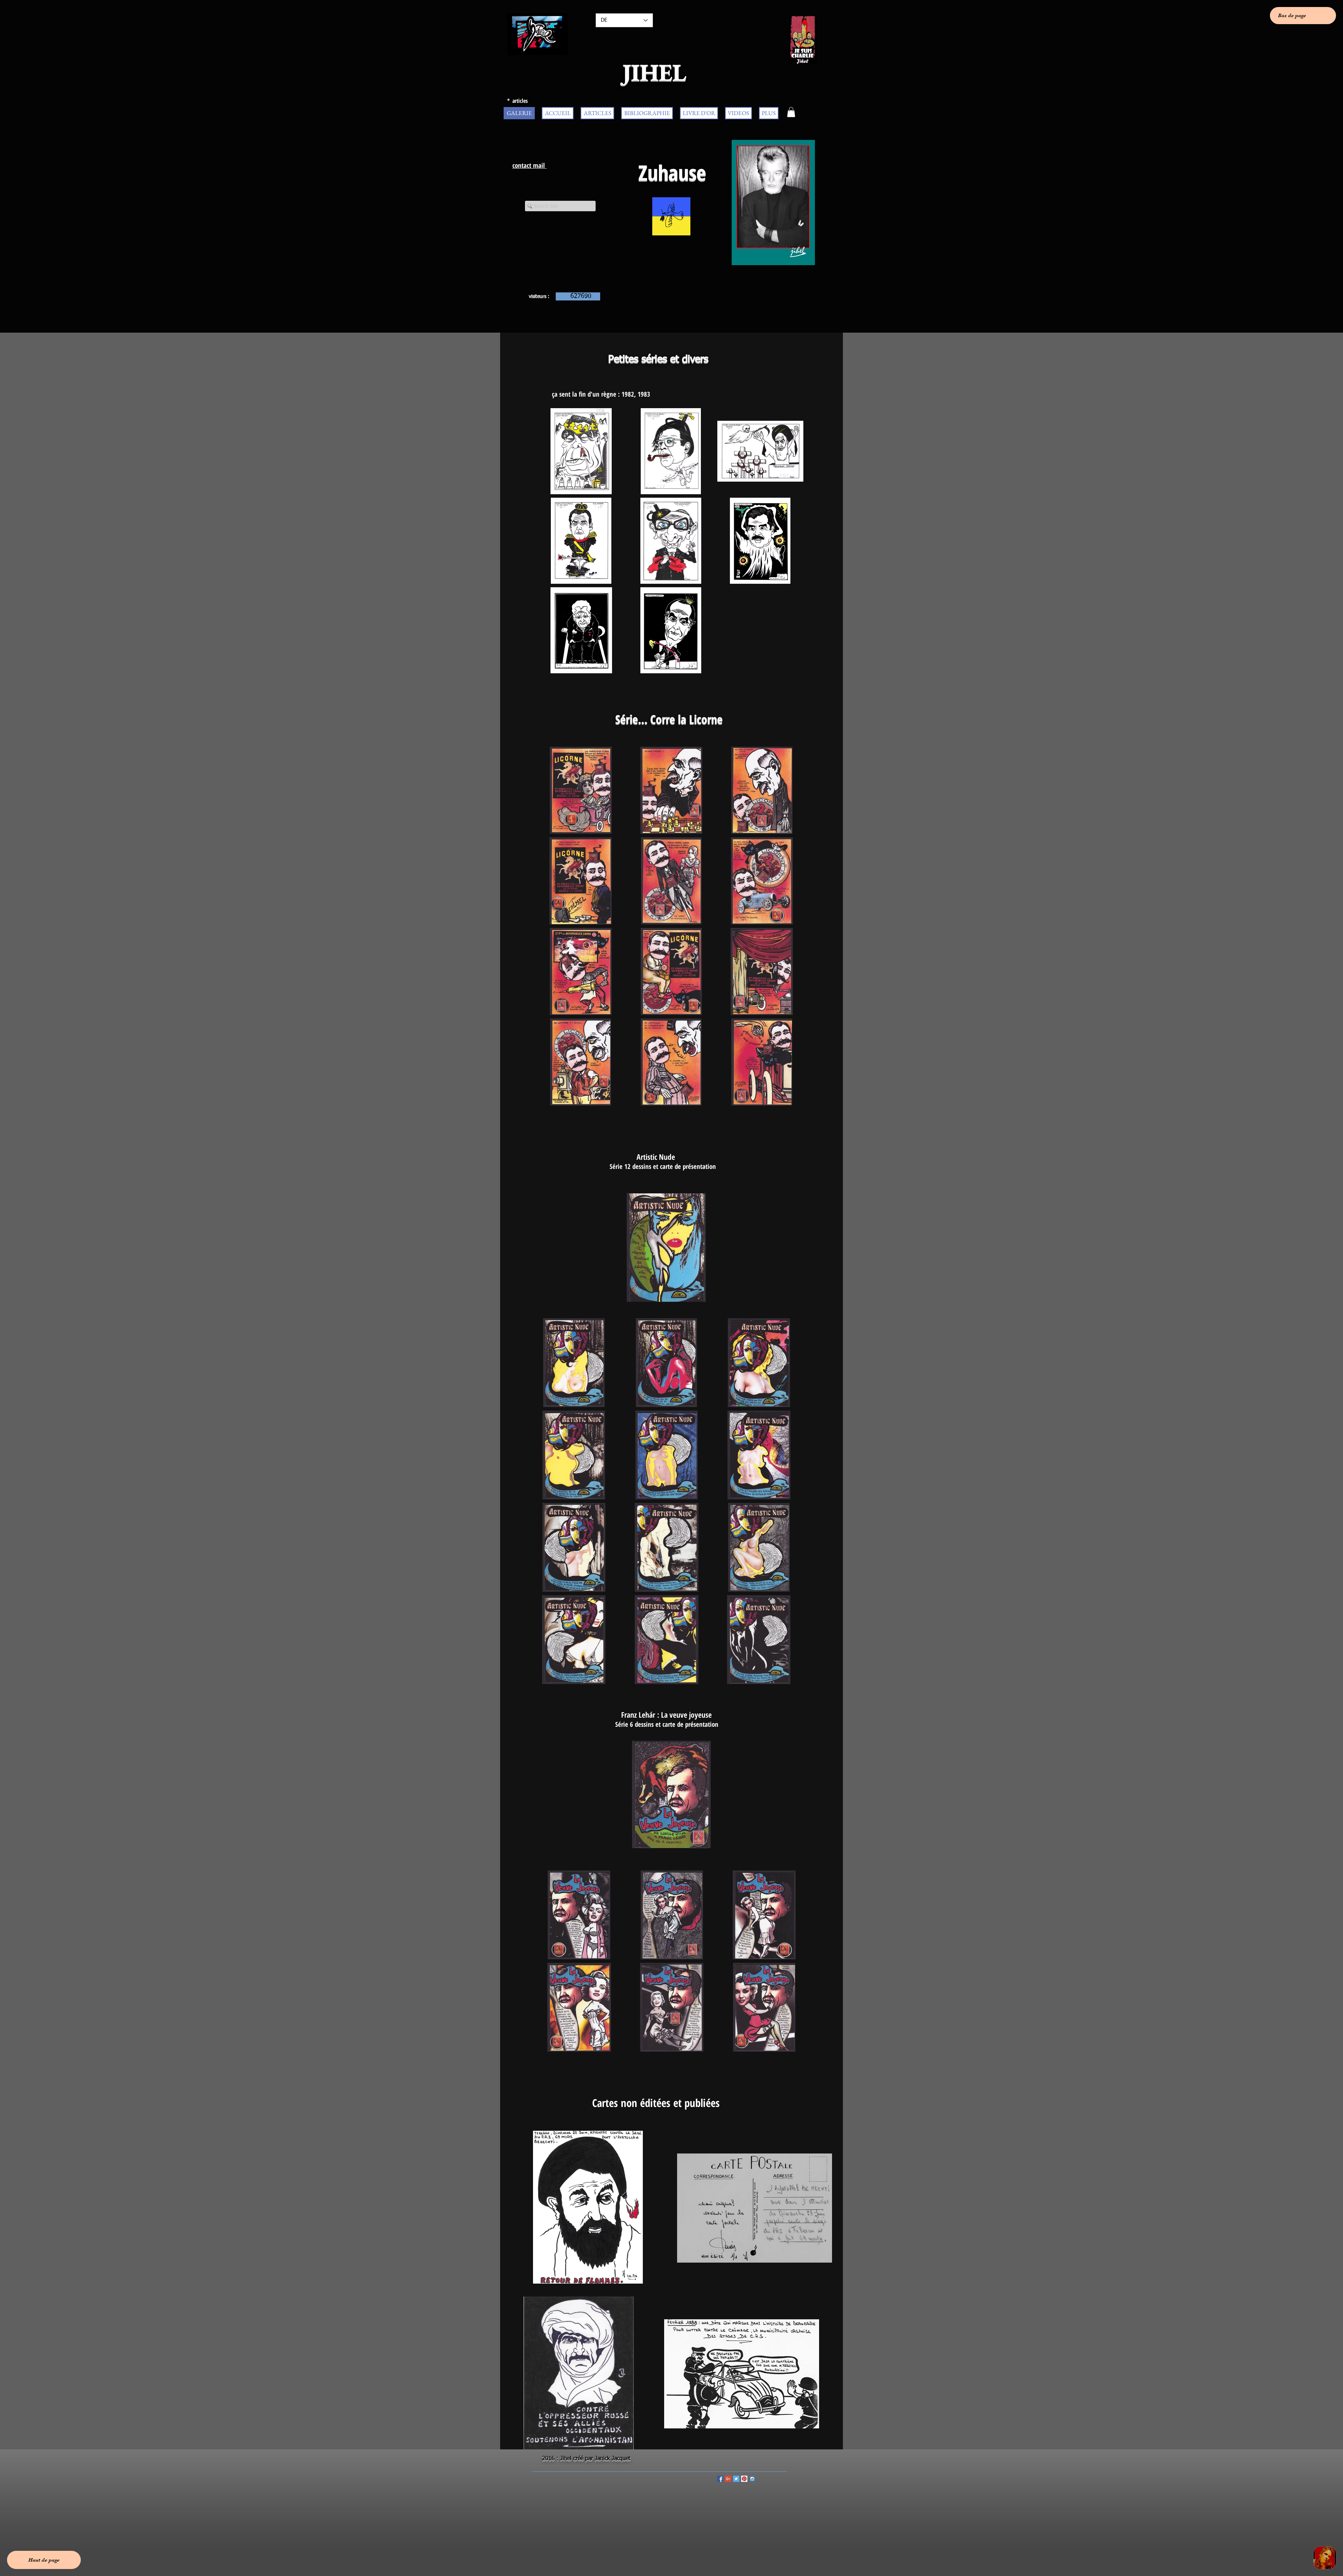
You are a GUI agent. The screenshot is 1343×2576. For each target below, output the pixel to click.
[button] (791, 112)
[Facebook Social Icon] (720, 2479)
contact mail (530, 165)
